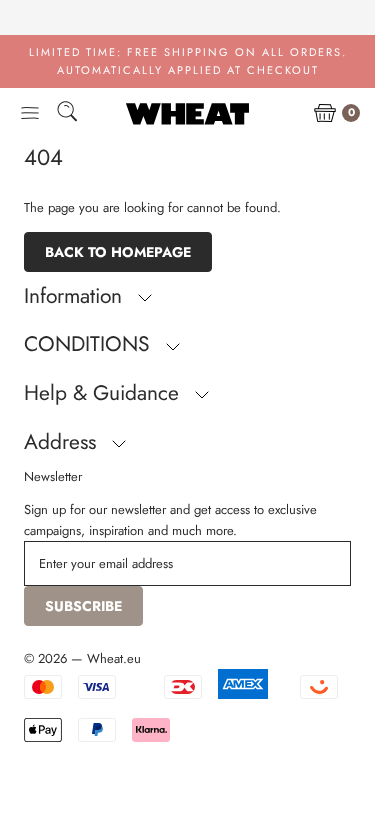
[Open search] (67, 114)
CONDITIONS (90, 344)
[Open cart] (325, 114)
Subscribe (83, 606)
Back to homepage (118, 252)
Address (63, 442)
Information (76, 296)
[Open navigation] (30, 114)
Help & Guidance (104, 393)
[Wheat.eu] (187, 113)
